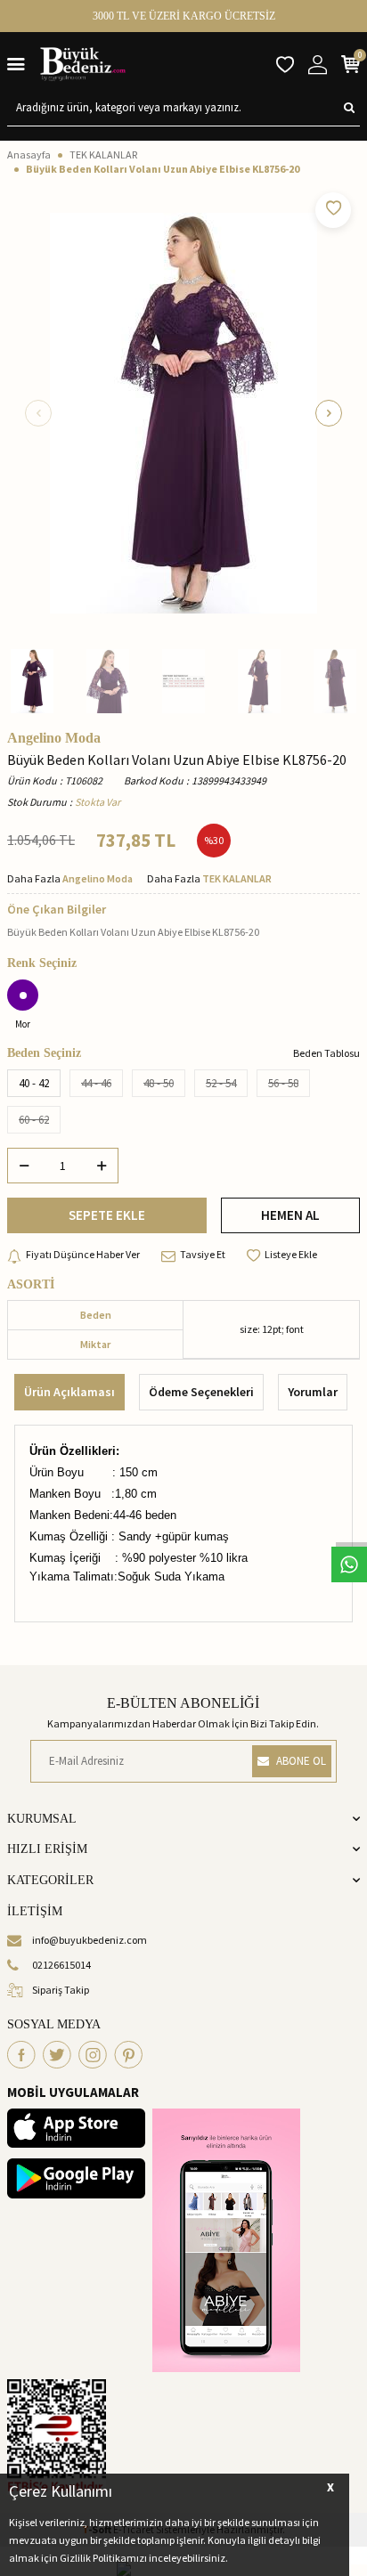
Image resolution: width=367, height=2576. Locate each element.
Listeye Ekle (291, 1254)
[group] (183, 413)
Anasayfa (29, 154)
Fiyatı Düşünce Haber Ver (83, 1254)
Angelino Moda (54, 738)
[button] (38, 413)
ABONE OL (301, 1761)
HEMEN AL (290, 1215)
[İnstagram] (93, 2055)
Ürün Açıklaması (69, 1392)
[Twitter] (57, 2055)
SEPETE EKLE (107, 1215)
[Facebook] (21, 2055)
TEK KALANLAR (103, 154)
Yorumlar (313, 1392)
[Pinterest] (128, 2055)
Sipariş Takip (61, 1990)
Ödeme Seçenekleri (201, 1392)
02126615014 (61, 1965)
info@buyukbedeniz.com (90, 1940)
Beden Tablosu (326, 1053)
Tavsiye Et (203, 1254)
